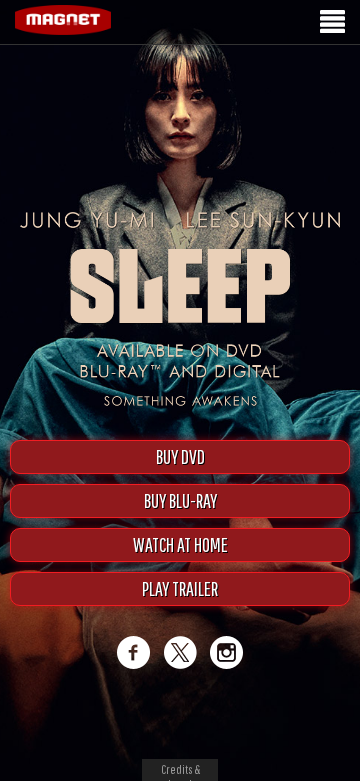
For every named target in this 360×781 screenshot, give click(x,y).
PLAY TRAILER (180, 588)
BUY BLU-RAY (180, 500)
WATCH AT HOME (180, 544)
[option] (180, 77)
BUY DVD (180, 456)
